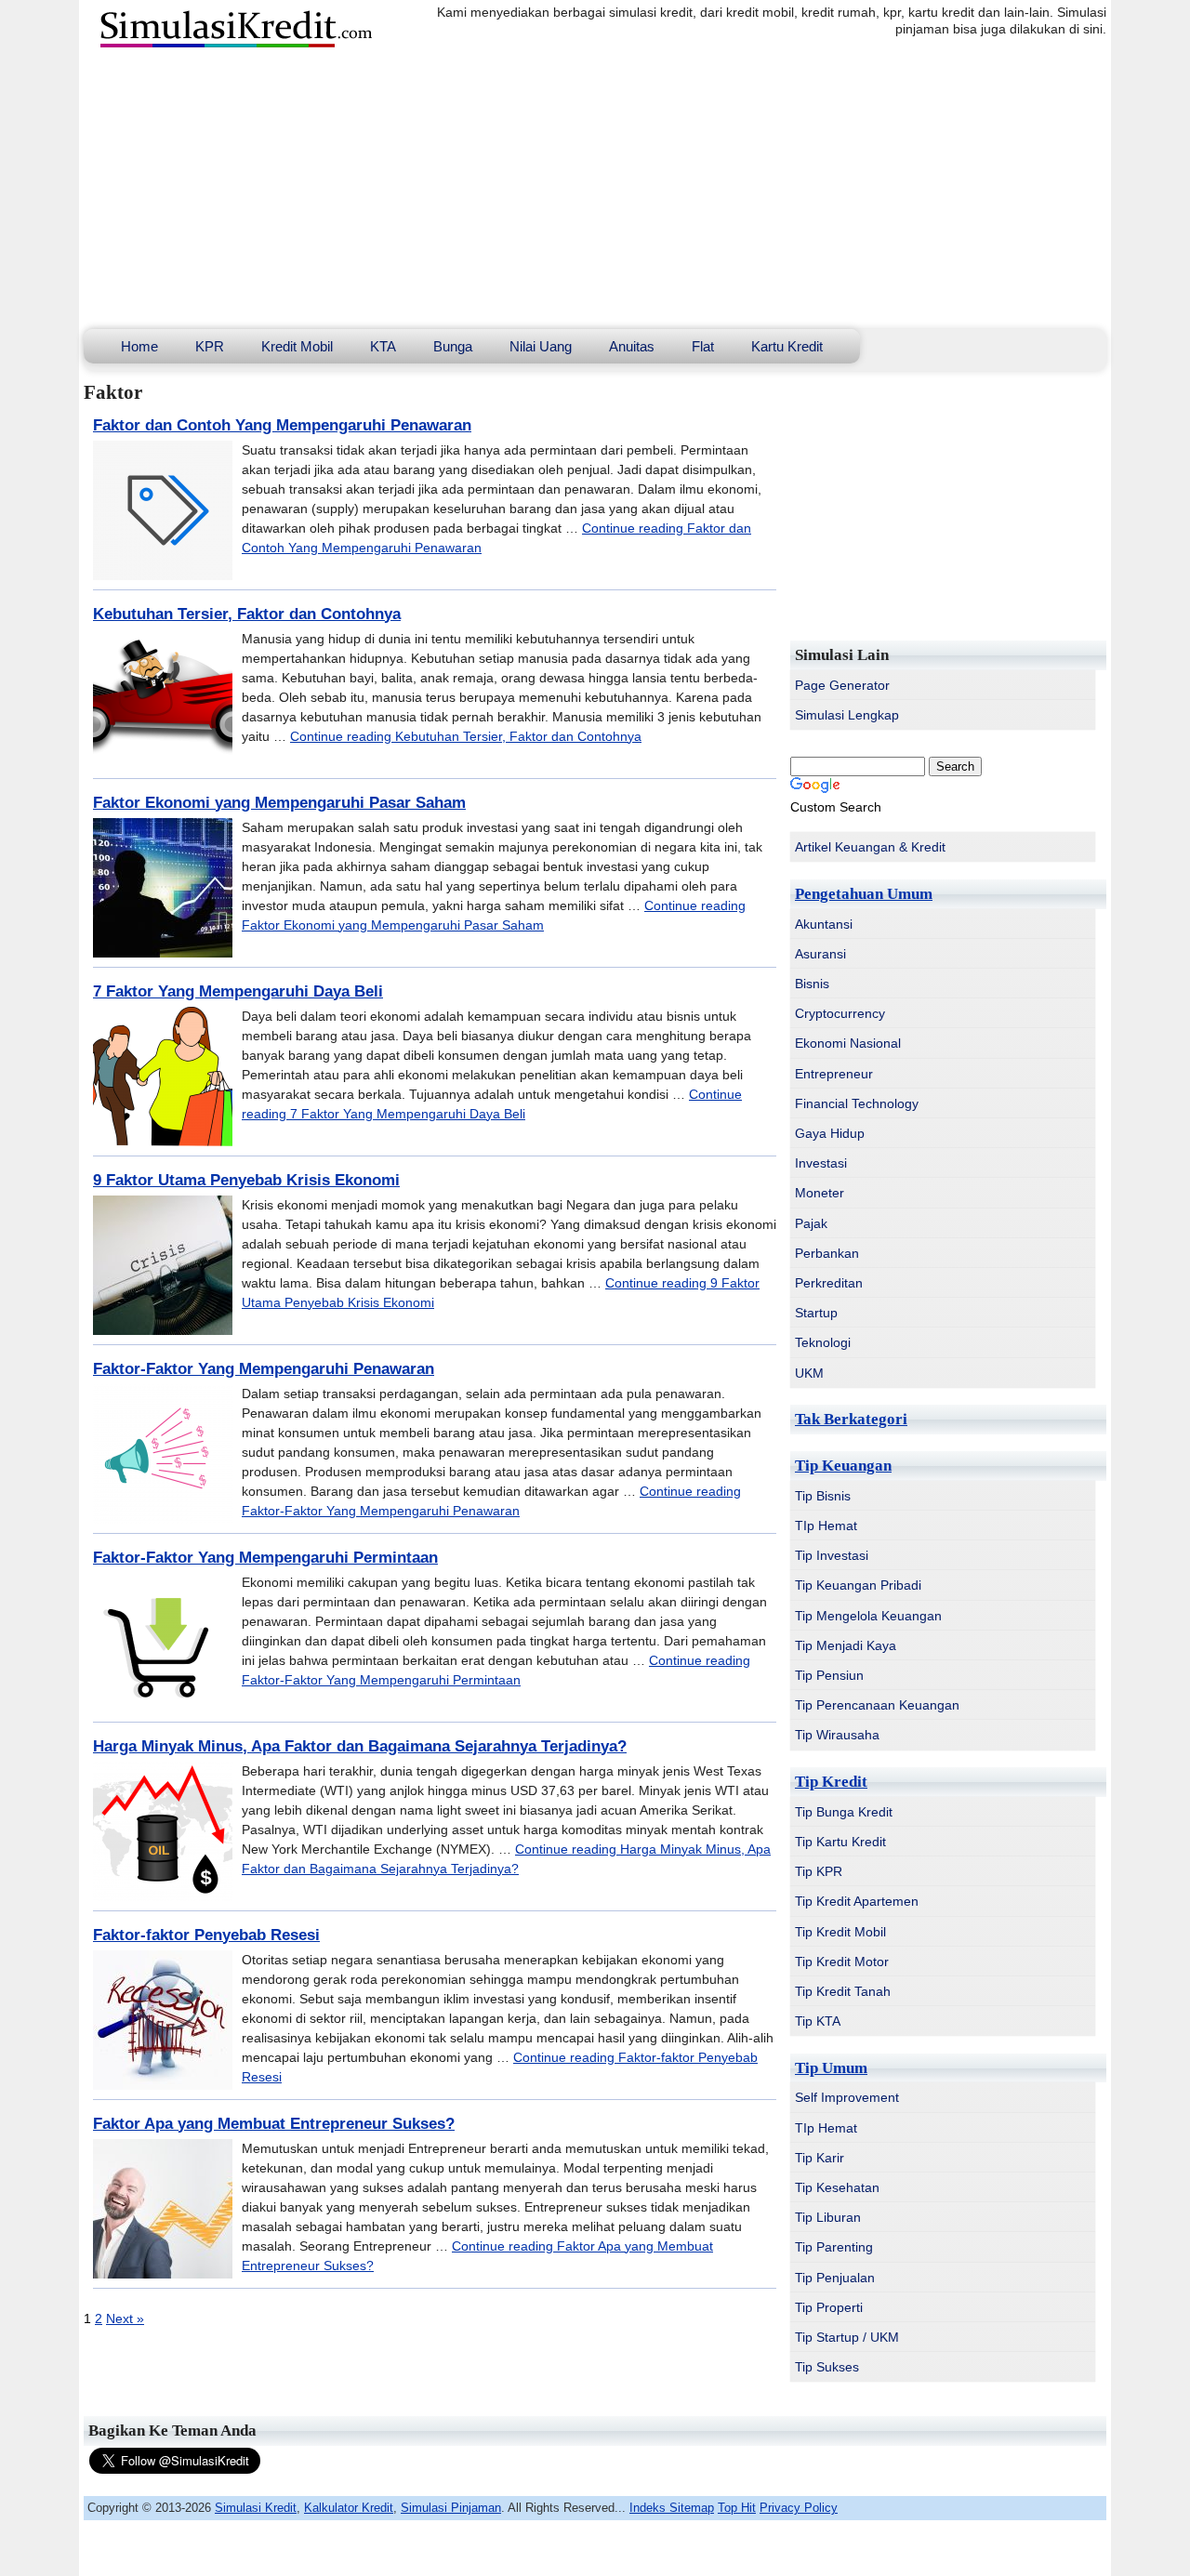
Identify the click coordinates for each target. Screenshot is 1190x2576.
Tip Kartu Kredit (840, 1842)
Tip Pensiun (829, 1675)
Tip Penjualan (835, 2278)
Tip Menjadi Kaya (846, 1645)
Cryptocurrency (840, 1013)
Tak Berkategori (851, 1419)
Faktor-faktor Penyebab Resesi (206, 1935)
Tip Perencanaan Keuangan (877, 1705)
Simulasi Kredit (256, 2508)
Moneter (820, 1193)
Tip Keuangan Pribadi (858, 1585)
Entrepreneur (834, 1074)
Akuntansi (824, 924)
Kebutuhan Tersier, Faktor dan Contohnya (247, 614)
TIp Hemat (826, 1526)
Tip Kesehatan (837, 2187)
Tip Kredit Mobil (840, 1932)
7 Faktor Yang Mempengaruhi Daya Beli (238, 991)
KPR (210, 346)
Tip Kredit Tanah (843, 1991)
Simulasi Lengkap (847, 715)
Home (139, 346)
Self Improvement (847, 2097)
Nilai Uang (541, 346)
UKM (809, 1373)
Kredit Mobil (297, 346)
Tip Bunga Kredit (844, 1812)
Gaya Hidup (830, 1133)
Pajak (811, 1223)
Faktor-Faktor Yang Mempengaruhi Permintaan (265, 1558)
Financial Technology (857, 1103)
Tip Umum (831, 2068)
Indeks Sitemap (672, 2508)
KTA (383, 346)
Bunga (453, 346)
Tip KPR (819, 1871)
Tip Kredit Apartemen (857, 1901)
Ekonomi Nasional (848, 1043)
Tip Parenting (834, 2247)
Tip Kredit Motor (842, 1962)
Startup (816, 1313)
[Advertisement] (595, 190)
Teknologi (823, 1342)
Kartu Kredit (787, 346)
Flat (703, 346)
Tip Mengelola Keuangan (868, 1616)
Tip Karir (820, 2158)
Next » (125, 2318)
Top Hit (737, 2508)
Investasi (821, 1163)
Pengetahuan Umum (864, 894)
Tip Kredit (831, 1782)
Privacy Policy (799, 2508)
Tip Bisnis (823, 1496)
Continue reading (466, 736)
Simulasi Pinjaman (451, 2508)
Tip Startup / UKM (847, 2337)
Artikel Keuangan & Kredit (870, 847)
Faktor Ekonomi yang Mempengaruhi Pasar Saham (279, 803)
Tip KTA (818, 2021)
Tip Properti (829, 2307)
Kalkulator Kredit (349, 2508)
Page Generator (842, 685)
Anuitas (632, 346)
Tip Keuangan (843, 1466)
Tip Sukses (827, 2367)
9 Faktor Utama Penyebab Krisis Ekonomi (246, 1180)
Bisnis (812, 984)
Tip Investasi (832, 1555)
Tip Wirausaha (837, 1735)
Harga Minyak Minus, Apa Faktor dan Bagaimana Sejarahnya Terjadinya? (360, 1746)
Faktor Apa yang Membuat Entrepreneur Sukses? (274, 2124)
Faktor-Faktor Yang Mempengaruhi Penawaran (264, 1369)
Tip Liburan (828, 2217)
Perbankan (827, 1253)
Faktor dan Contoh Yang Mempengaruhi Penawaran (282, 425)
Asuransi (820, 954)
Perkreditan (829, 1283)
